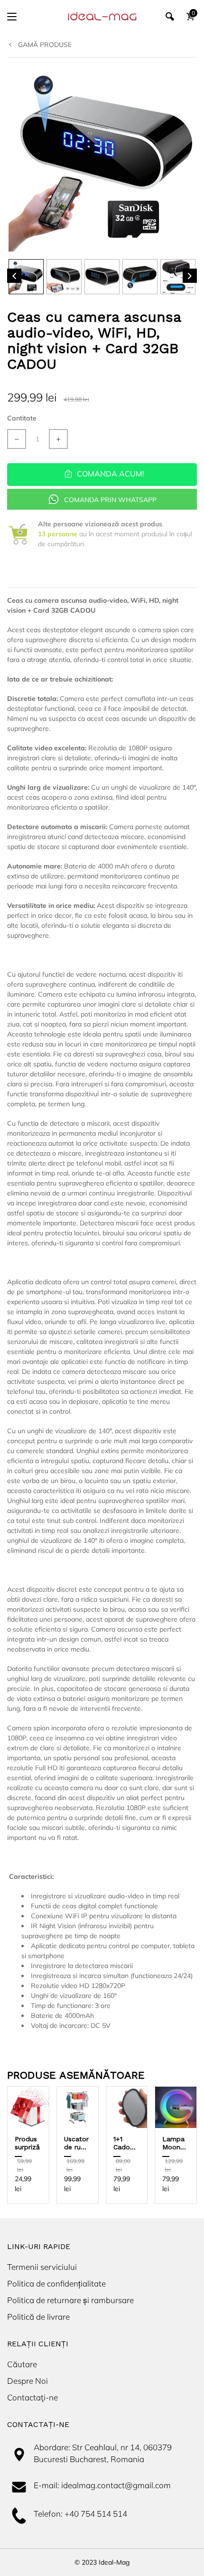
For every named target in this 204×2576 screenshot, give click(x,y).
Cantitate (22, 418)
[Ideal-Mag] (102, 16)
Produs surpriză (27, 2143)
